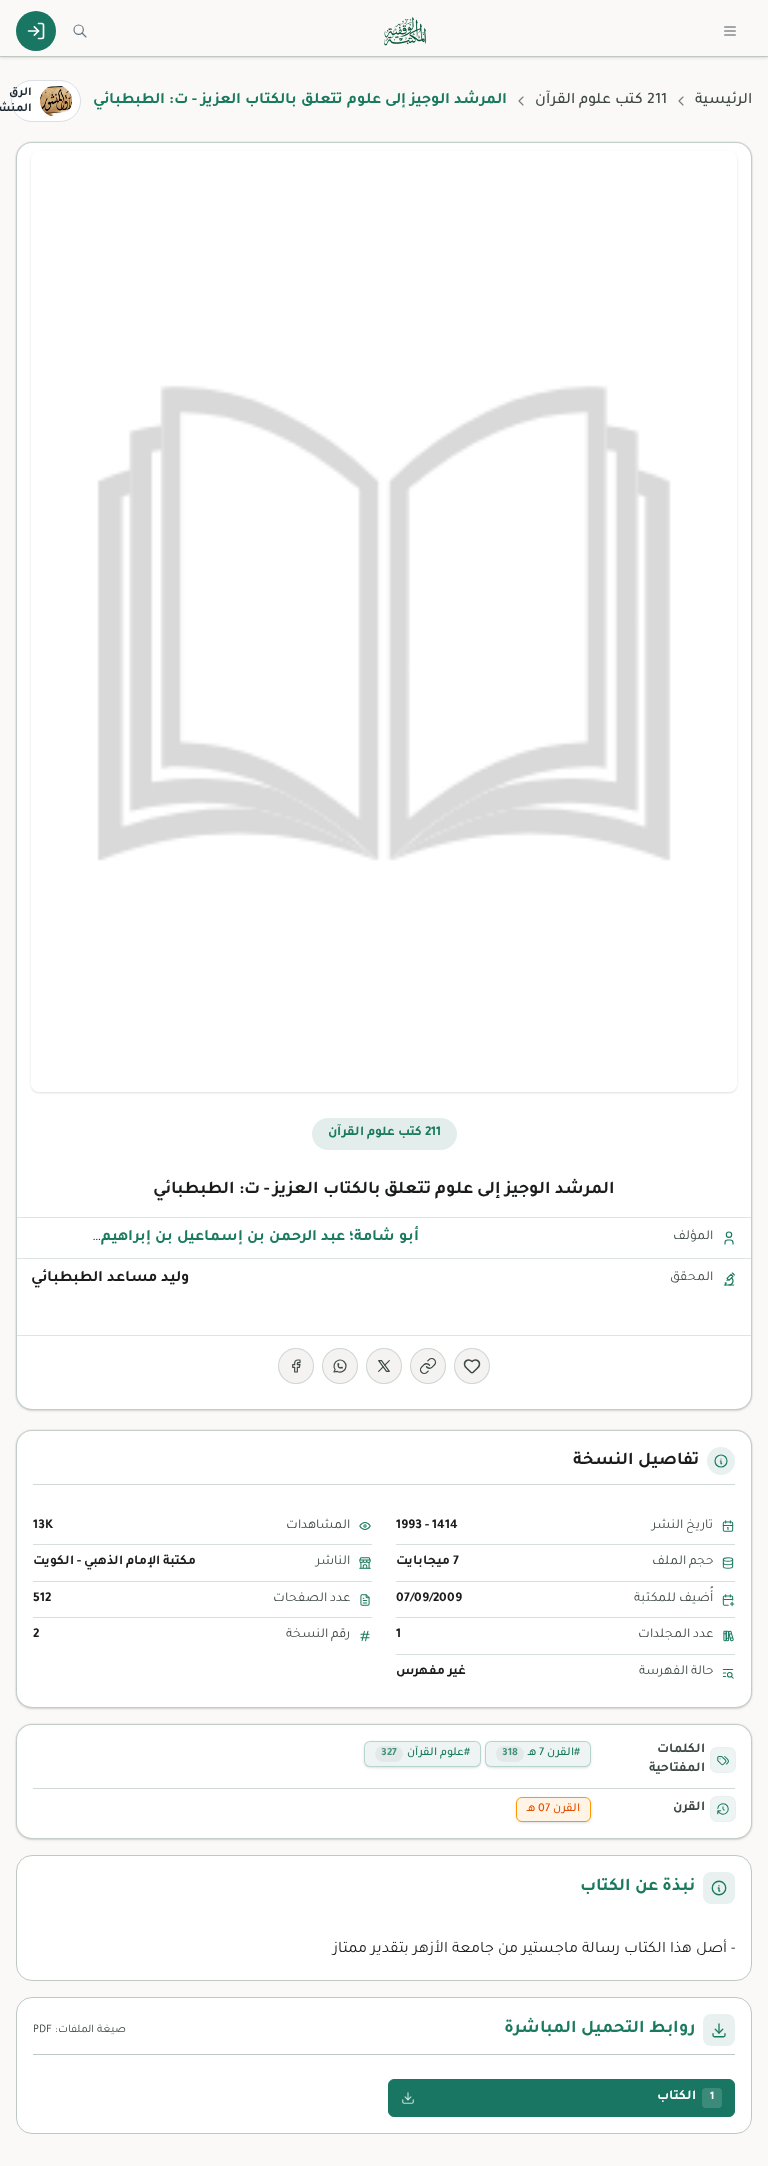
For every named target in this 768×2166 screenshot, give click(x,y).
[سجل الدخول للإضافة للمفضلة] (472, 1366)
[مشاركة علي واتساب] (340, 1366)
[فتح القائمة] (730, 31)
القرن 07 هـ (553, 1809)
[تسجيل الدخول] (36, 31)
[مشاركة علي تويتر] (384, 1366)
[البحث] (80, 31)
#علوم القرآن (425, 1753)
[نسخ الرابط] (428, 1366)
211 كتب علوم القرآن (601, 101)
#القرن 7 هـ (541, 1753)
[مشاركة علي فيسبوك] (296, 1366)
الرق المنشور (21, 101)
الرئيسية (723, 101)
